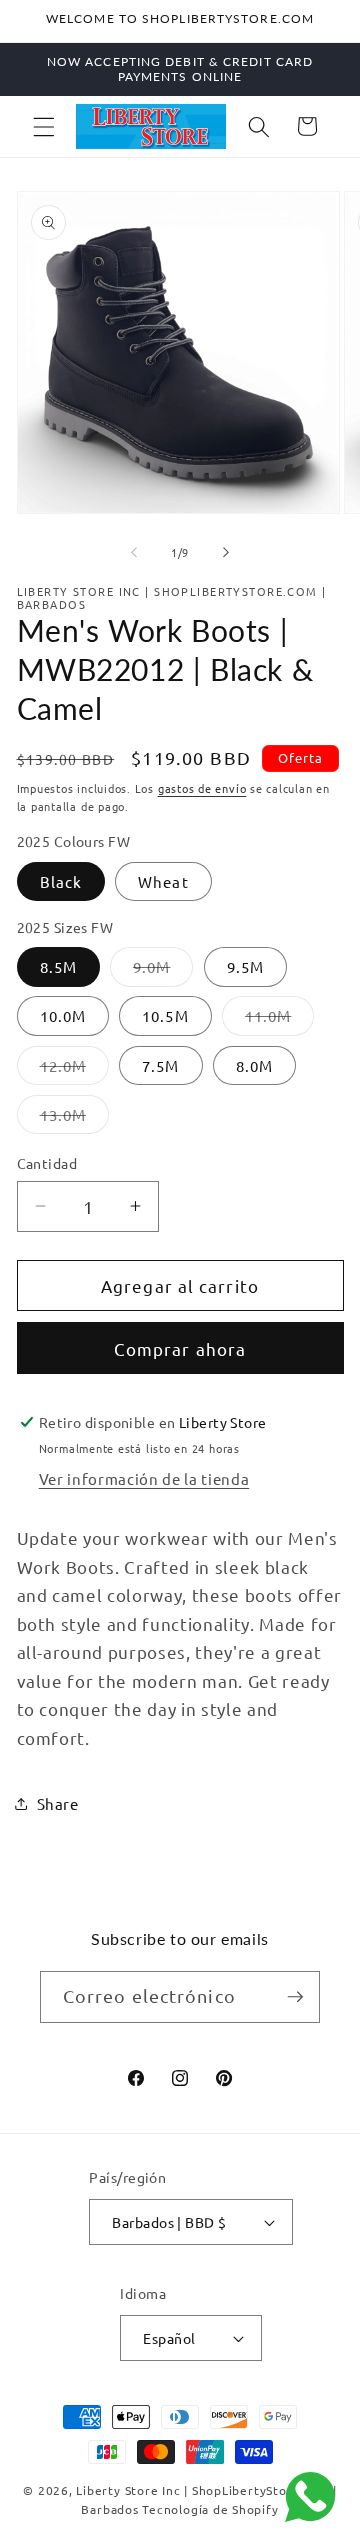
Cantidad (47, 1163)
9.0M (163, 971)
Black (61, 881)
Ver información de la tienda (144, 1478)
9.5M (245, 966)
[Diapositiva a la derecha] (226, 552)
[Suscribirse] (295, 1997)
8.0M (254, 1065)
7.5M (160, 1065)
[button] (44, 126)
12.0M (75, 1070)
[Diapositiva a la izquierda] (134, 552)
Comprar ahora (180, 1348)
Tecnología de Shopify (210, 2509)
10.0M (63, 1015)
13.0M (75, 1119)
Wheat (163, 881)
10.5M (165, 1015)
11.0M (280, 1020)
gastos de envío (202, 788)
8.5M (58, 966)
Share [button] (58, 1803)
